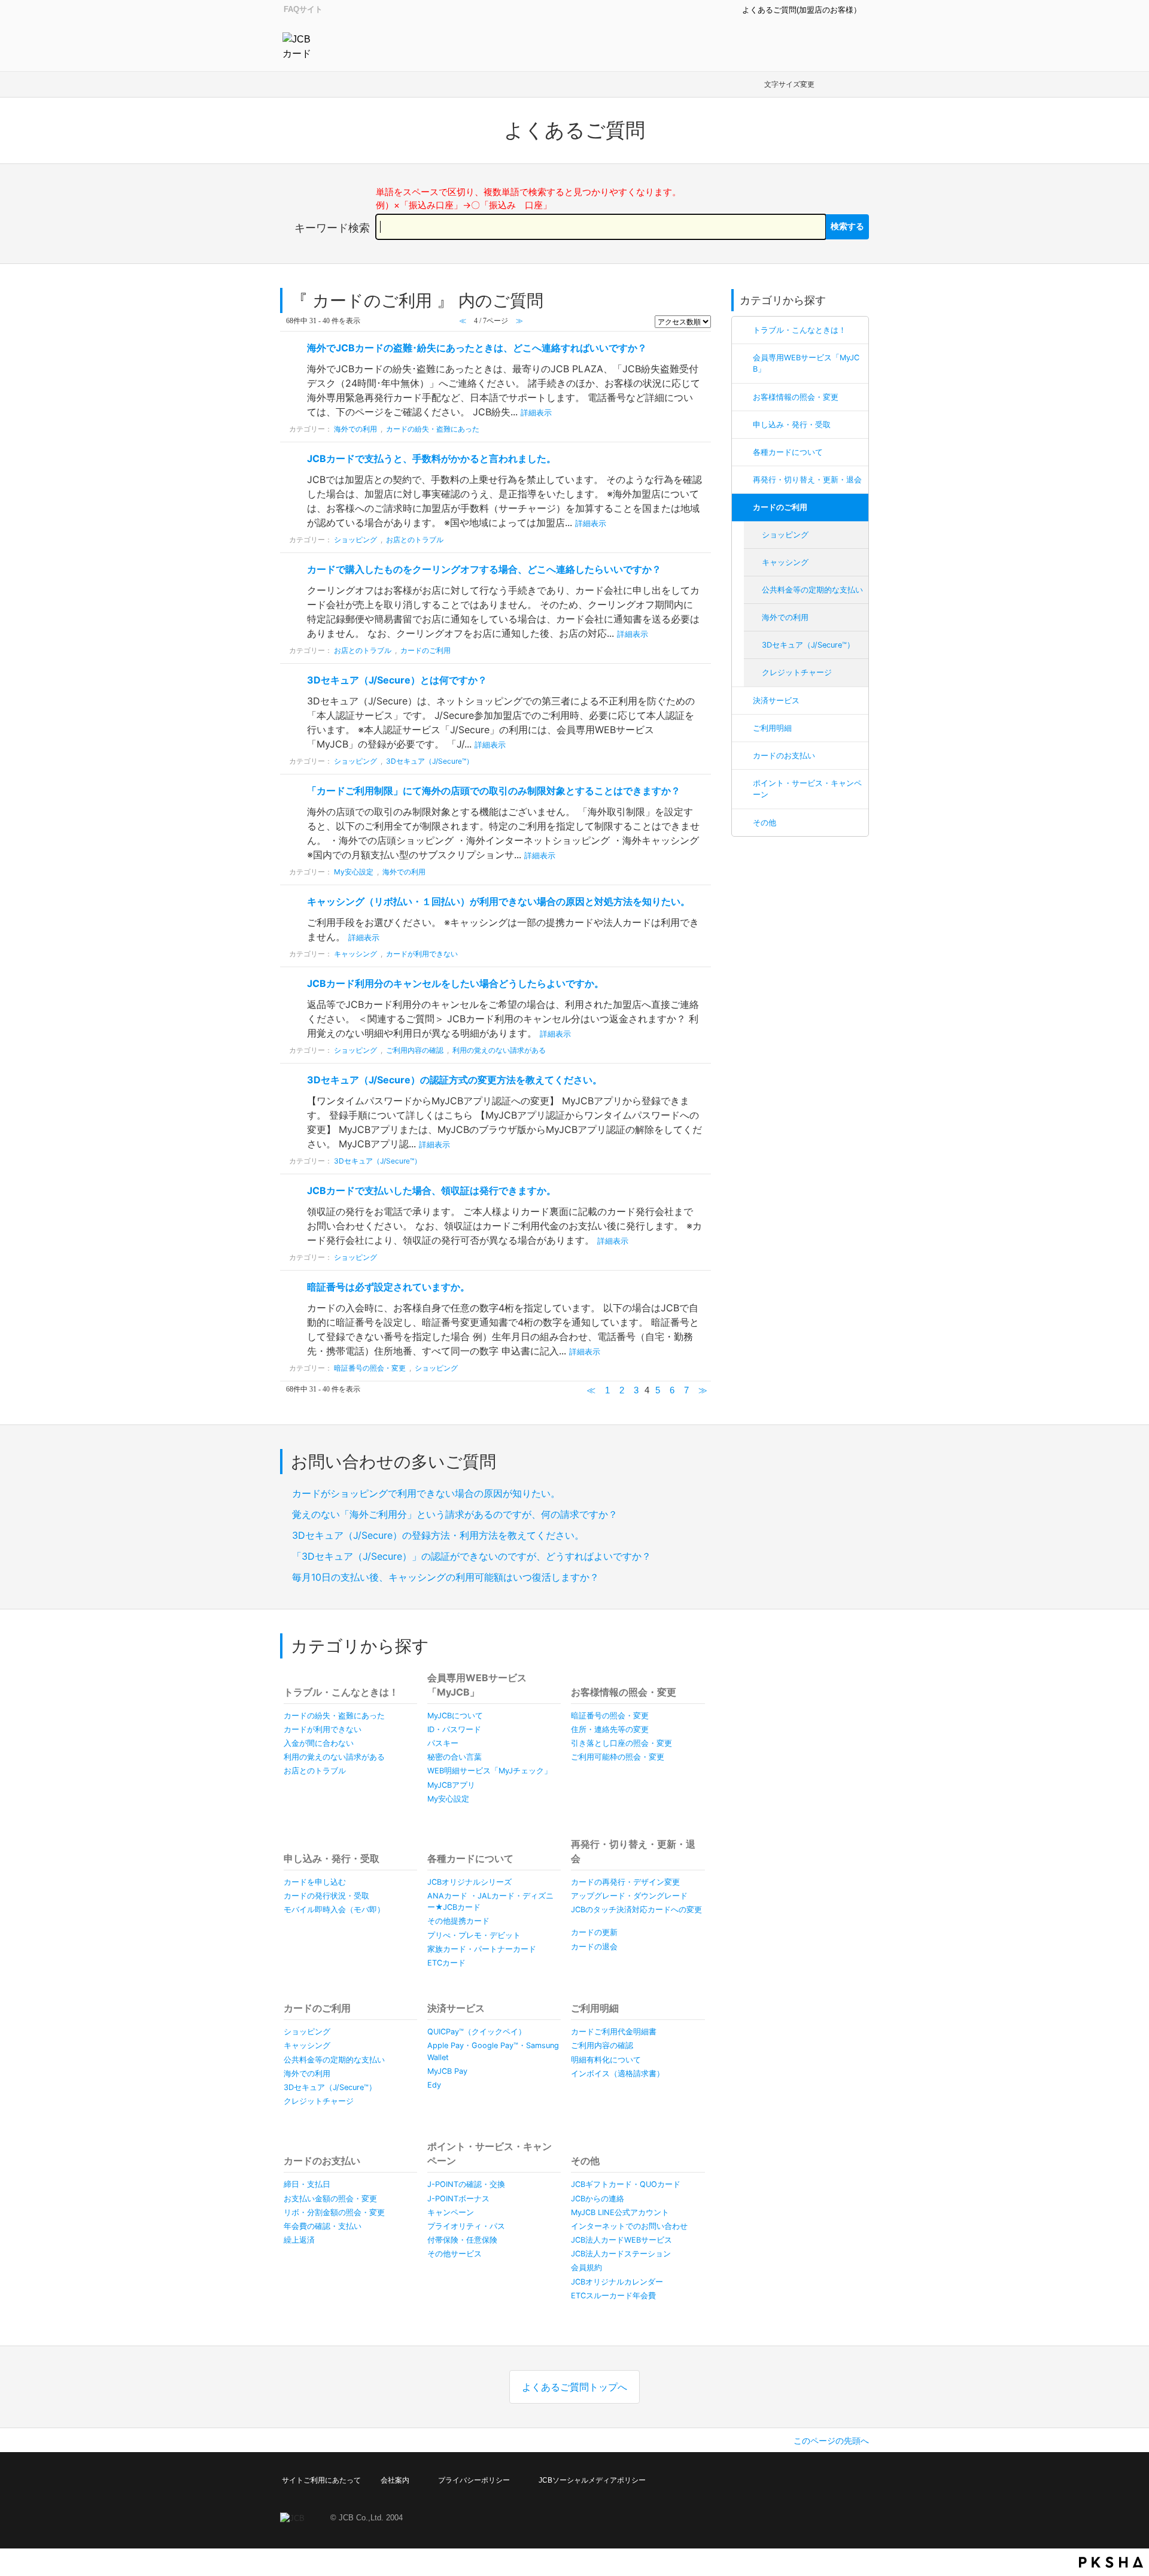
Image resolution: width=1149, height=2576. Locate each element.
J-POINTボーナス (458, 2199)
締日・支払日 (307, 2184)
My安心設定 (354, 872)
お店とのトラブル (415, 540)
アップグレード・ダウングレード (629, 1896)
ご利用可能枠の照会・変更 (618, 1757)
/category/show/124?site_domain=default (743, 452)
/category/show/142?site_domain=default (743, 358)
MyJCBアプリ (451, 1785)
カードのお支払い (784, 756)
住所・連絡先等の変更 (610, 1729)
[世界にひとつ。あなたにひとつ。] (300, 45)
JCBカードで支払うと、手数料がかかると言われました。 (431, 458)
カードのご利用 (780, 507)
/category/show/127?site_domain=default (743, 823)
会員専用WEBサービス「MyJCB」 (806, 363)
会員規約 (586, 2267)
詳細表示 (536, 413)
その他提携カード (458, 1921)
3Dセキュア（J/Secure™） (808, 645)
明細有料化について (606, 2060)
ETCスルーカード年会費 (613, 2296)
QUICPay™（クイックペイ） (477, 2032)
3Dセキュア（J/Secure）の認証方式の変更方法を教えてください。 (455, 1080)
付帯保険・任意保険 (462, 2240)
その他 (765, 823)
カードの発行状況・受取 (326, 1896)
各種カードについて (788, 452)
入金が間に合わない (319, 1743)
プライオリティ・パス (466, 2226)
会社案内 (395, 2480)
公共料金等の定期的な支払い (812, 590)
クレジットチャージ (797, 672)
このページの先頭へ (831, 2440)
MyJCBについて (455, 1716)
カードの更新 (594, 1932)
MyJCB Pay (447, 2071)
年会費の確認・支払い (323, 2226)
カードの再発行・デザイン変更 (625, 1882)
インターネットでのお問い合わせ (629, 2226)
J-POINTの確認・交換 (466, 2184)
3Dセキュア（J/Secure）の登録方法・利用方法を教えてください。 (438, 1535)
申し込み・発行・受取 (792, 425)
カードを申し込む (315, 1882)
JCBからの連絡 (598, 2199)
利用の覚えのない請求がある (499, 1050)
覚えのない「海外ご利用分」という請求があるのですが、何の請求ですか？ (455, 1514)
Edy (434, 2085)
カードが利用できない (422, 954)
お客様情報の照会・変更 (796, 397)
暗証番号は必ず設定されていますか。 (388, 1287)
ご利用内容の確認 (415, 1050)
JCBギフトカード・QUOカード (626, 2184)
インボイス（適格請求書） (618, 2074)
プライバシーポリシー (474, 2480)
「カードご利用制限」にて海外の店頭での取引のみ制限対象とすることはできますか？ (495, 791)
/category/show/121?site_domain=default (743, 507)
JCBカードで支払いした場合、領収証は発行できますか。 (431, 1190)
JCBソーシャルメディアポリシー (592, 2480)
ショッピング (785, 535)
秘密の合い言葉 (455, 1757)
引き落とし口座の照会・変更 (621, 1743)
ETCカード (446, 1963)
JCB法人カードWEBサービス (621, 2240)
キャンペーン (451, 2212)
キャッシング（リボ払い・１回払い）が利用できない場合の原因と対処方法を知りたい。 (498, 901)
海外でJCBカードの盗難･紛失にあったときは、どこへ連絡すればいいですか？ (477, 348)
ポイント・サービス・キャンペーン (807, 789)
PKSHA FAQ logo (1111, 2562)
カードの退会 (594, 1947)
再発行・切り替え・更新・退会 (807, 480)
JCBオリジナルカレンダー (617, 2282)
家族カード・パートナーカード (482, 1949)
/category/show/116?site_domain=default (743, 480)
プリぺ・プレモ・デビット (474, 1935)
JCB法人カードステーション (621, 2254)
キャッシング (785, 562)
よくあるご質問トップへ (574, 2387)
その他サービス (455, 2254)
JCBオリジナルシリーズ (469, 1882)
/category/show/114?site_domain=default (743, 425)
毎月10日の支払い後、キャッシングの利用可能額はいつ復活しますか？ (446, 1577)
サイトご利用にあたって (321, 2480)
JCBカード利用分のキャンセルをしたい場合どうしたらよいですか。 (455, 983)
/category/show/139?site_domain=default (743, 330)
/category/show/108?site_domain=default (743, 783)
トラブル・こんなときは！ (800, 330)
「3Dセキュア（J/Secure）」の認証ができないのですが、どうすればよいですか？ (472, 1556)
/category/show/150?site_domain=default (743, 397)
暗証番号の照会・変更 (370, 1368)
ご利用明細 (772, 728)
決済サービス (776, 701)
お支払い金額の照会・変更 (330, 2199)
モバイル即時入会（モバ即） (334, 1910)
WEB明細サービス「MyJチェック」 (490, 1771)
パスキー (443, 1743)
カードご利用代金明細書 (614, 2032)
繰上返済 (299, 2240)
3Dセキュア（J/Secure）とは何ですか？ (397, 680)
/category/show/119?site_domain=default (743, 756)
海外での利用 (785, 617)
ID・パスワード (454, 1729)
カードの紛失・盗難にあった (433, 429)
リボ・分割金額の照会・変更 (334, 2212)
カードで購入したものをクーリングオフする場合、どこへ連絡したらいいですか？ (484, 569)
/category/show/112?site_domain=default (743, 728)
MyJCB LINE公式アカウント (620, 2212)
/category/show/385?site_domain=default (743, 701)
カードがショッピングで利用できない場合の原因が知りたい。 (426, 1493)
